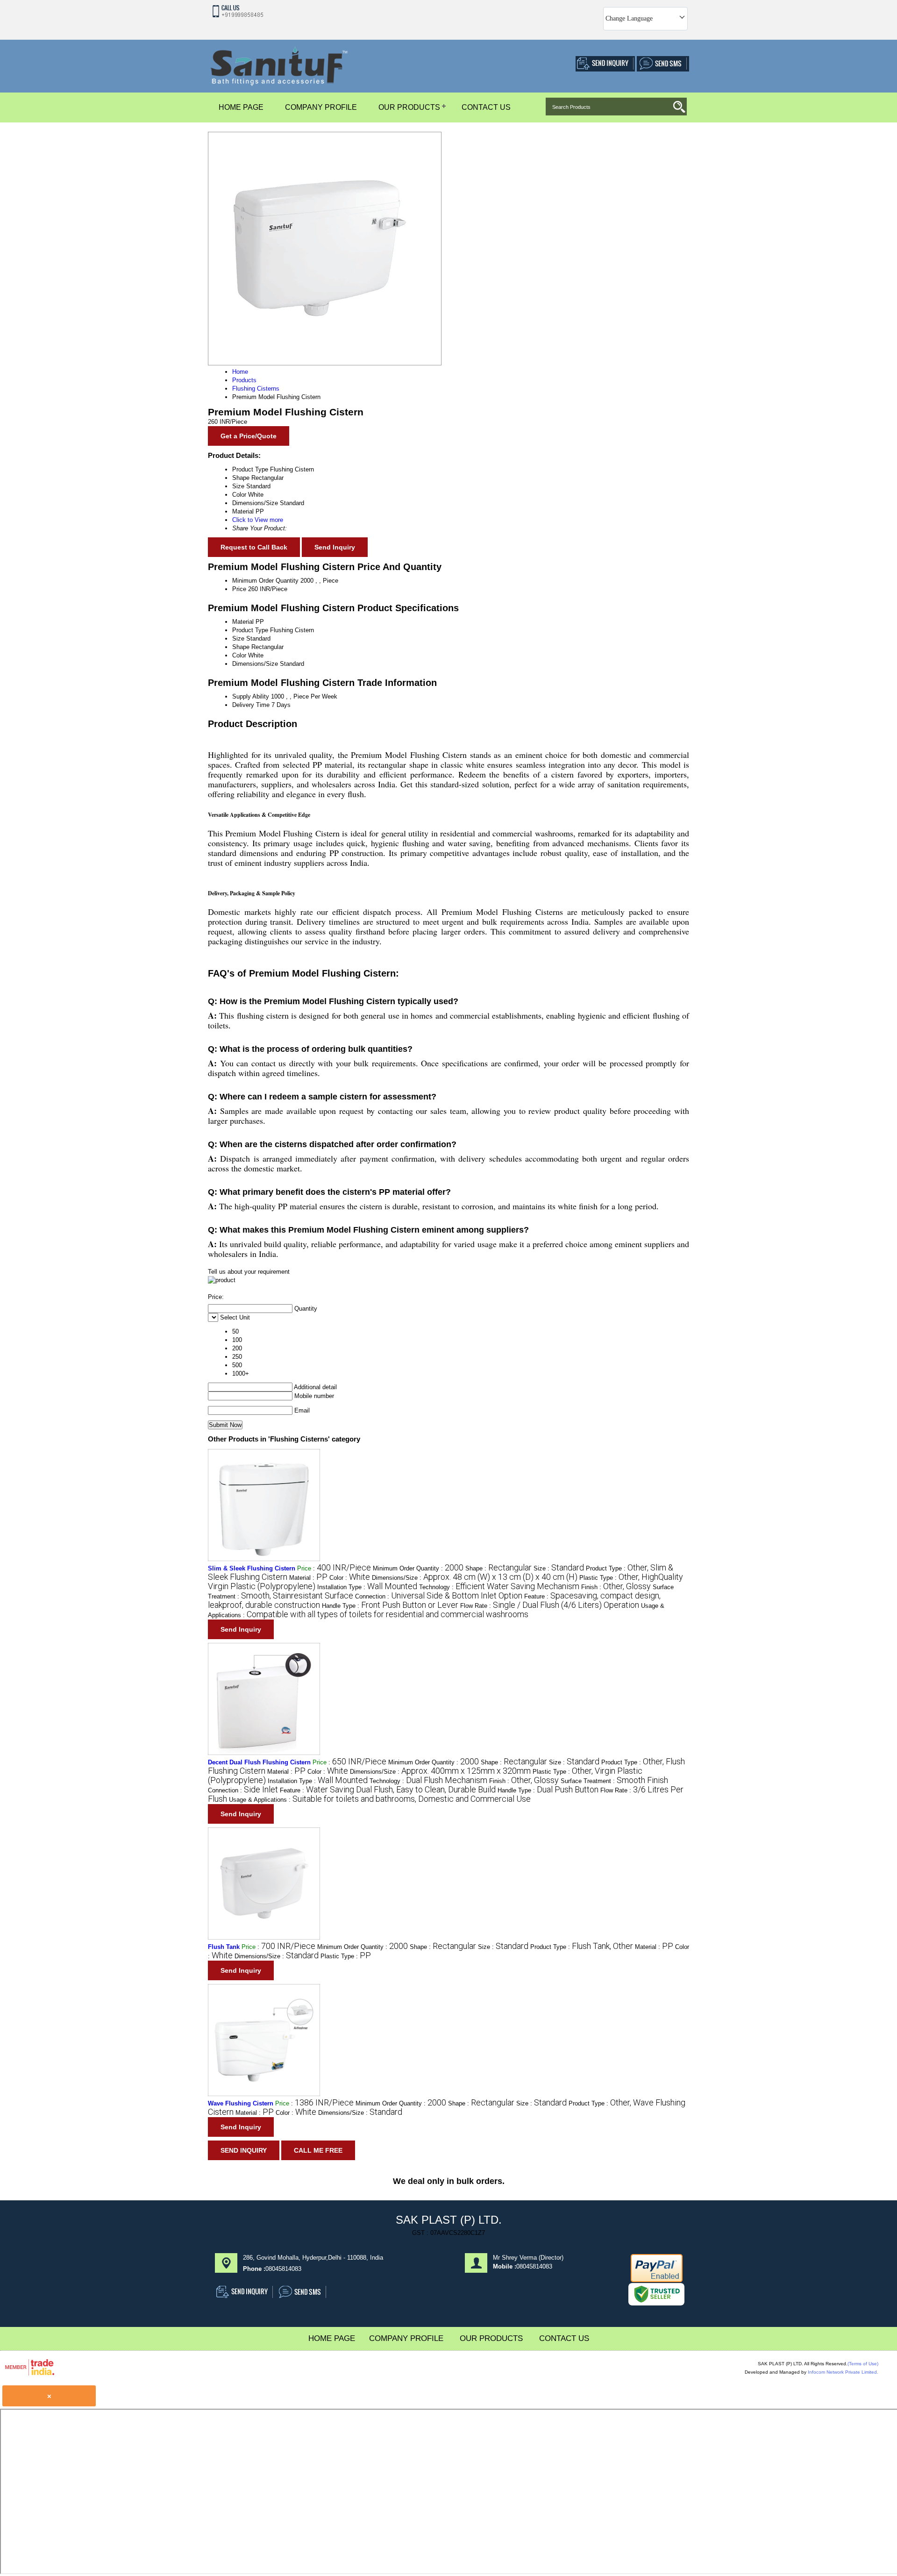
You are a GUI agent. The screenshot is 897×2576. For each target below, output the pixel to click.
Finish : (616, 1587)
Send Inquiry (335, 547)
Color (239, 655)
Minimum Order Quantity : (418, 1568)
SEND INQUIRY (244, 2150)
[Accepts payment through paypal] (657, 2280)
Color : (350, 1578)
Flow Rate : (550, 1606)
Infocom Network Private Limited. (843, 2372)
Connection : (439, 1596)
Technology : (499, 1587)
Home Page (241, 107)
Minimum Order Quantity (265, 581)
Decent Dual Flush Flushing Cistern (259, 1762)
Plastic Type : (346, 1956)
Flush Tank (224, 1947)
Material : (308, 1578)
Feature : (388, 1790)
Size (238, 639)
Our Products (409, 107)
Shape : (498, 1568)
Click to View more (258, 520)
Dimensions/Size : (475, 1578)
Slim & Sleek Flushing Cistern (252, 1568)
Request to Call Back (254, 547)
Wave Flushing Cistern (241, 2103)
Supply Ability (251, 696)
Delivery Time (251, 705)
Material (243, 622)
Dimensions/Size (255, 664)
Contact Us (486, 107)
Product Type (250, 630)
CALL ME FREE (318, 2150)
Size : (559, 1568)
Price (239, 589)
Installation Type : (367, 1587)
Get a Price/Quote (249, 436)
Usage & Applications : (380, 1800)
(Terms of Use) (863, 2364)
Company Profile (321, 107)
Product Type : (582, 1947)
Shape (241, 647)
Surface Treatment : (614, 1781)
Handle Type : (390, 1606)
